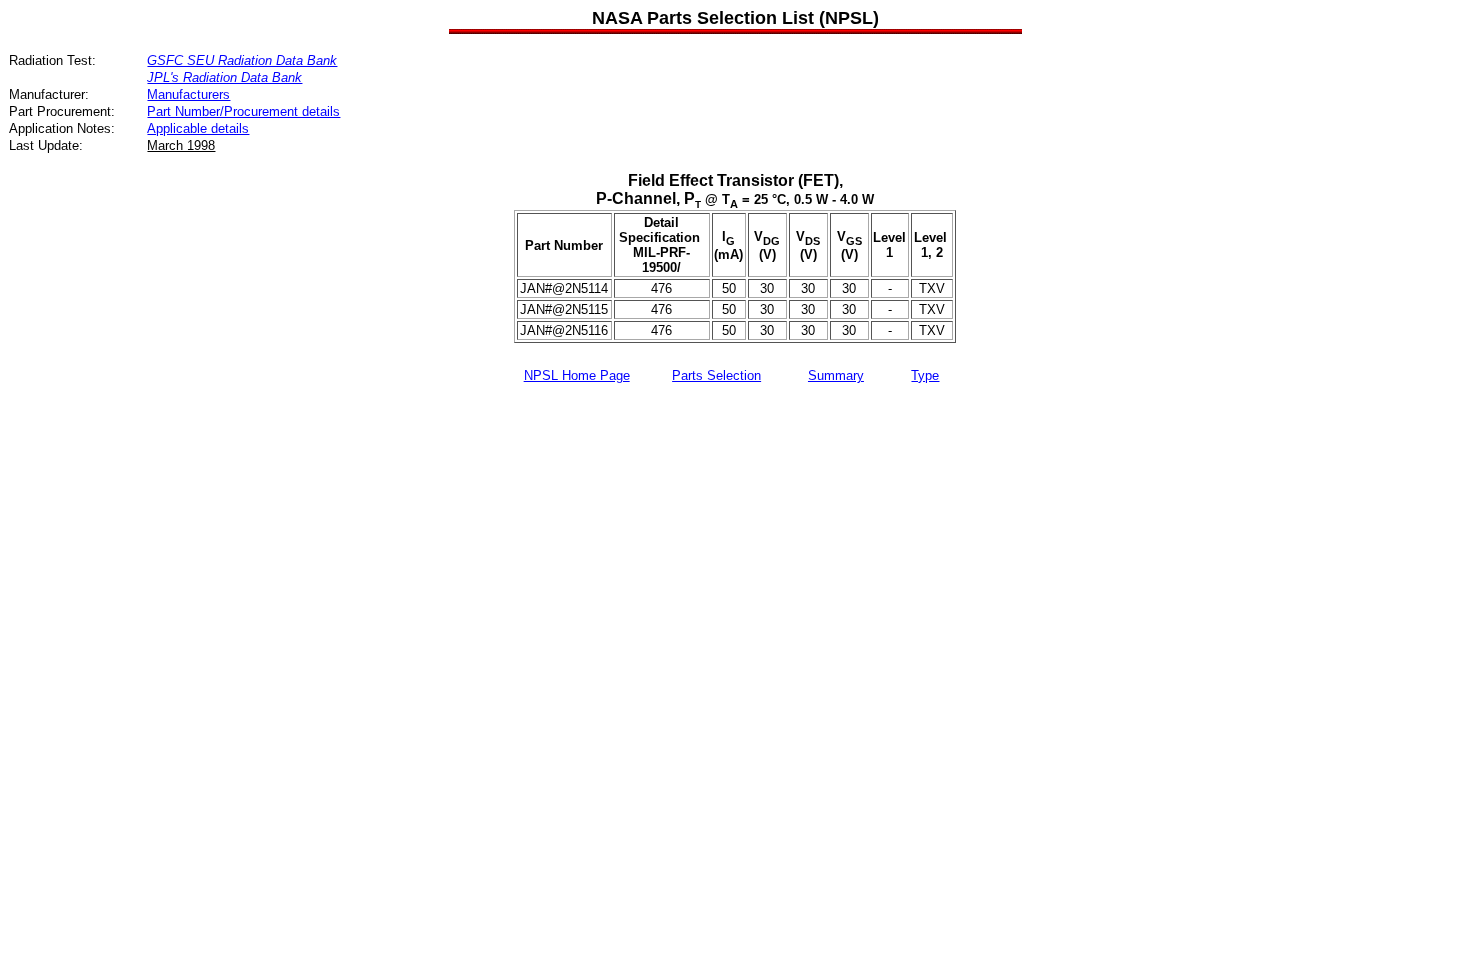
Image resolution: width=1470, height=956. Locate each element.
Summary (836, 375)
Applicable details (198, 128)
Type (925, 375)
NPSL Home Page (577, 375)
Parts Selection (716, 375)
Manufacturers (188, 94)
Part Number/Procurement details (243, 111)
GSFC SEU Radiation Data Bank (242, 60)
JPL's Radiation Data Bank (224, 77)
